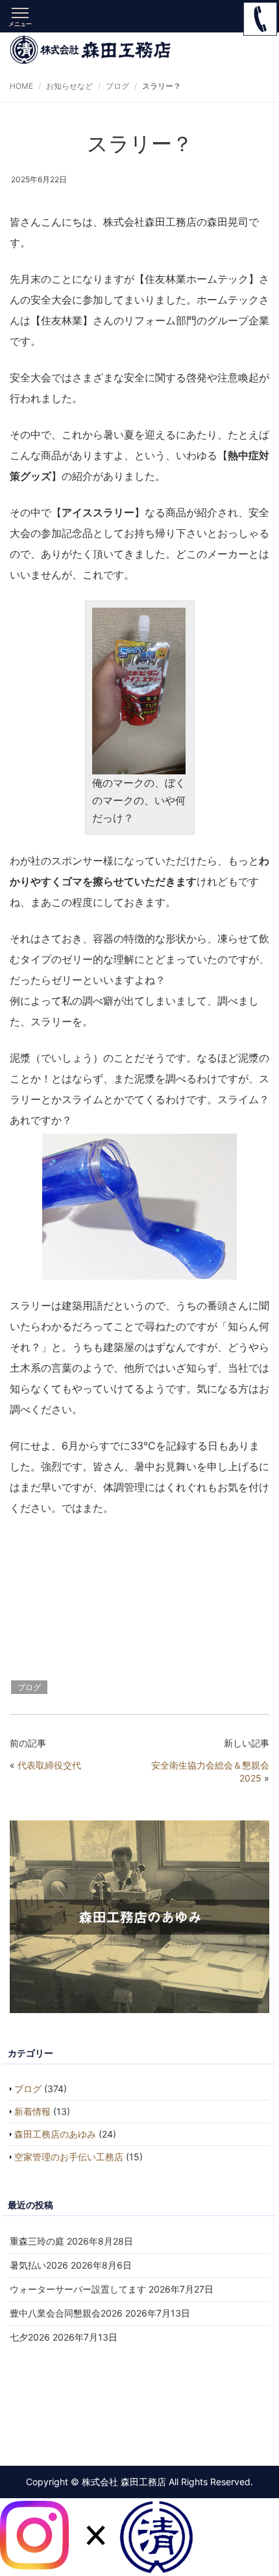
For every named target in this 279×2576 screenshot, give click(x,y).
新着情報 (32, 2111)
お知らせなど (69, 86)
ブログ (117, 86)
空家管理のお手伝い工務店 (69, 2157)
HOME (21, 86)
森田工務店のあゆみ (55, 2134)
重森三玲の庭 (37, 2241)
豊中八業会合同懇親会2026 (66, 2313)
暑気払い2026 (39, 2265)
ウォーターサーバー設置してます (78, 2289)
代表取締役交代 (49, 1765)
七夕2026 (30, 2337)
